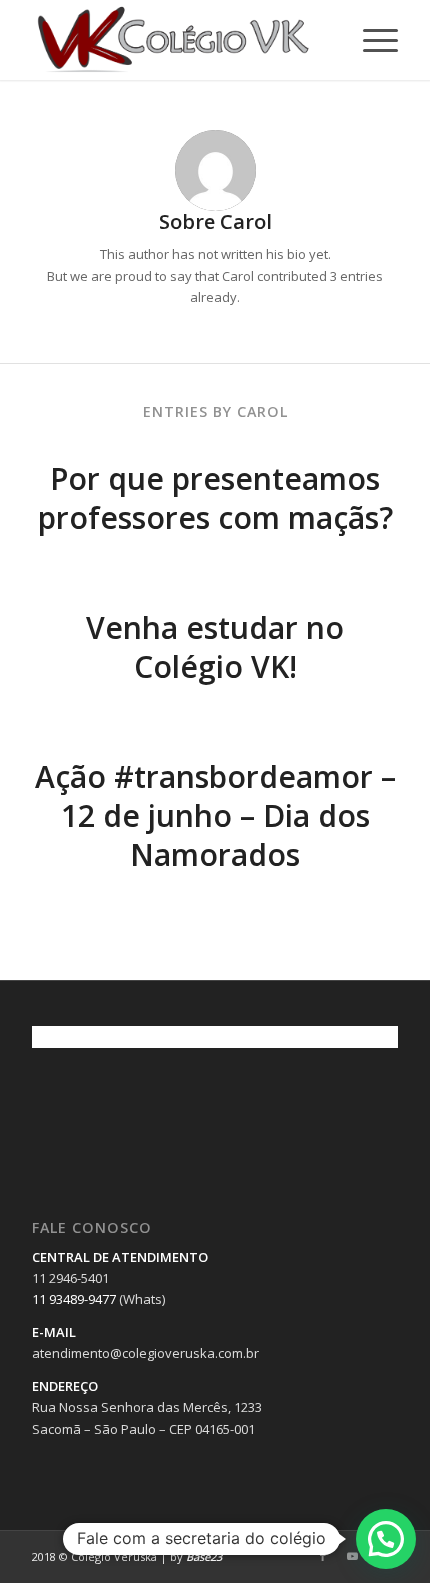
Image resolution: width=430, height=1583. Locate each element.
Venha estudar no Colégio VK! (215, 647)
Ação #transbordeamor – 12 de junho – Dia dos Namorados (215, 815)
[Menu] (370, 40)
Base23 (204, 1556)
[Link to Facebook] (323, 1556)
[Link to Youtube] (353, 1556)
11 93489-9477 (74, 1299)
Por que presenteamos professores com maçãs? (215, 498)
